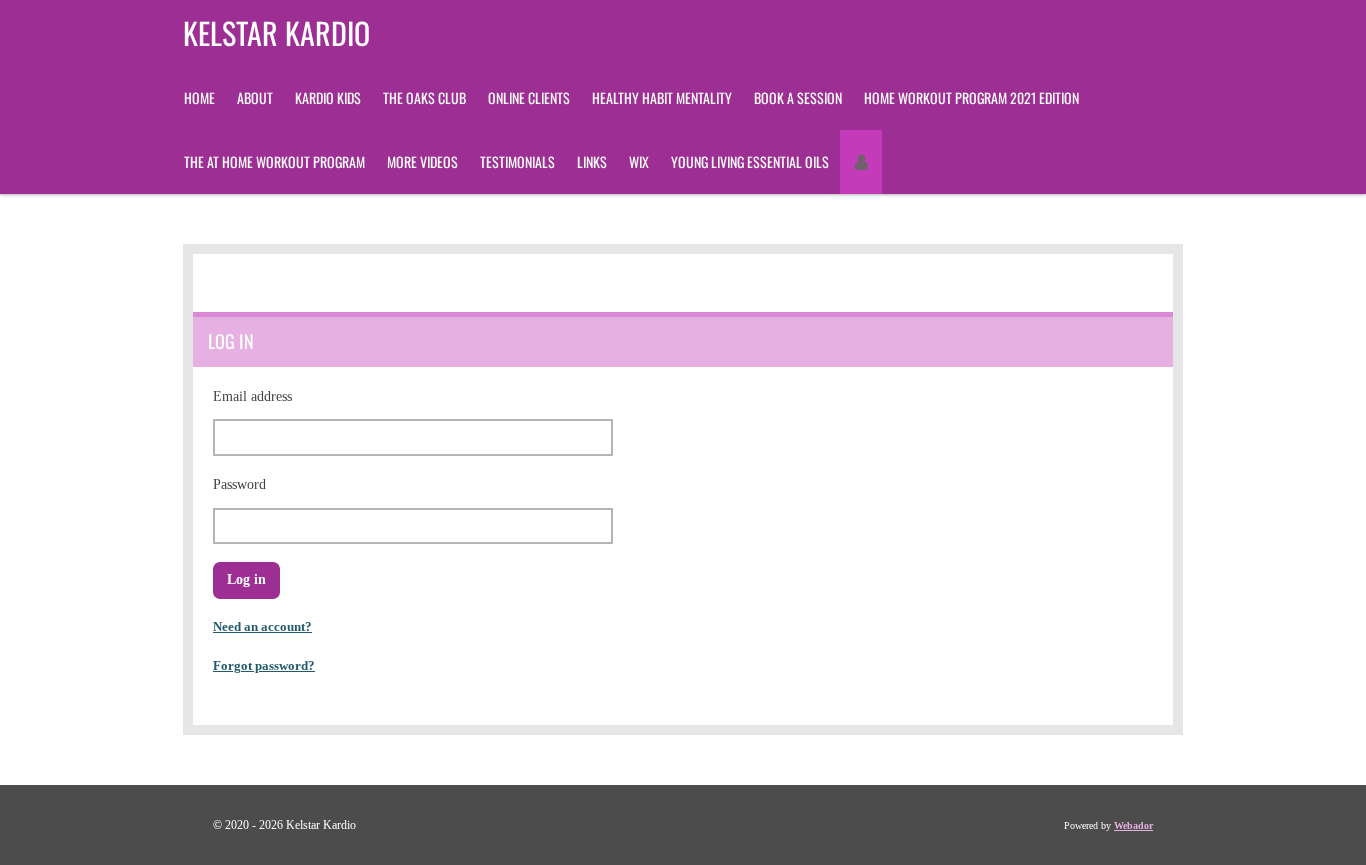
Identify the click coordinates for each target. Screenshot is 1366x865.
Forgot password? (264, 665)
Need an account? (262, 626)
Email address (252, 396)
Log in (246, 579)
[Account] (861, 162)
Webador (1133, 825)
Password (239, 484)
